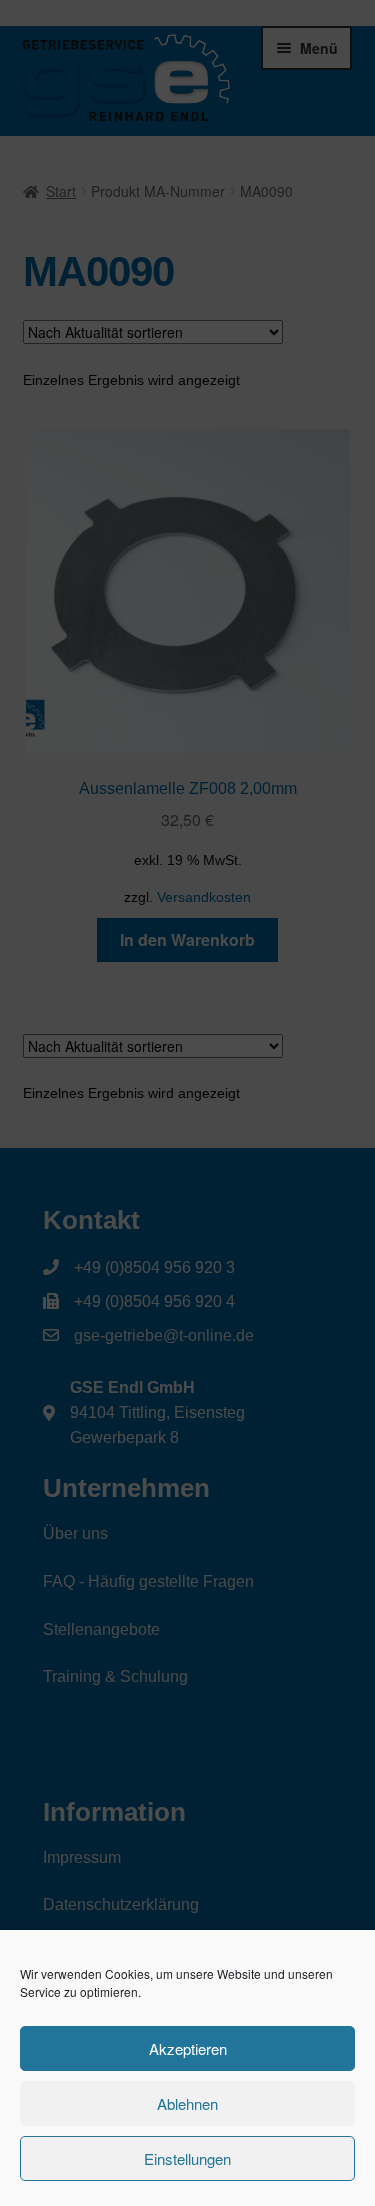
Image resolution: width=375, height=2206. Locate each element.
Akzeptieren (188, 2048)
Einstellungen (187, 2158)
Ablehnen (187, 2103)
